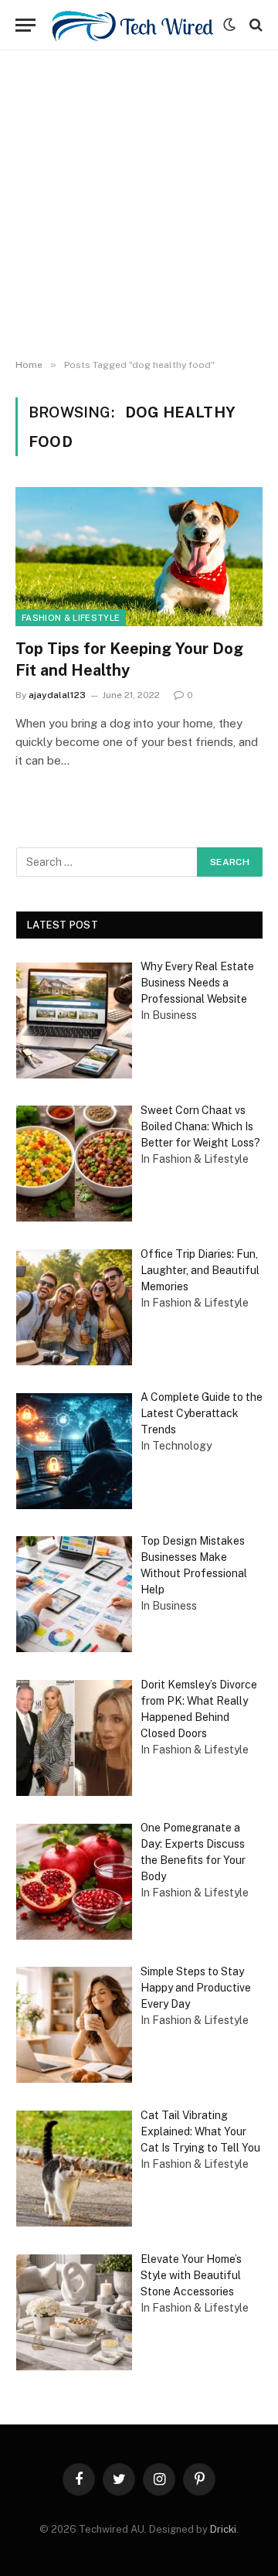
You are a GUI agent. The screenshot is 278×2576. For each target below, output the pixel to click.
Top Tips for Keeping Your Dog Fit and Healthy (129, 659)
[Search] (254, 25)
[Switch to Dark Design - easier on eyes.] (229, 25)
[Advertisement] (139, 205)
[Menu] (25, 25)
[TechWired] (133, 25)
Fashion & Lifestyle (71, 618)
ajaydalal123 (57, 695)
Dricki (223, 2529)
